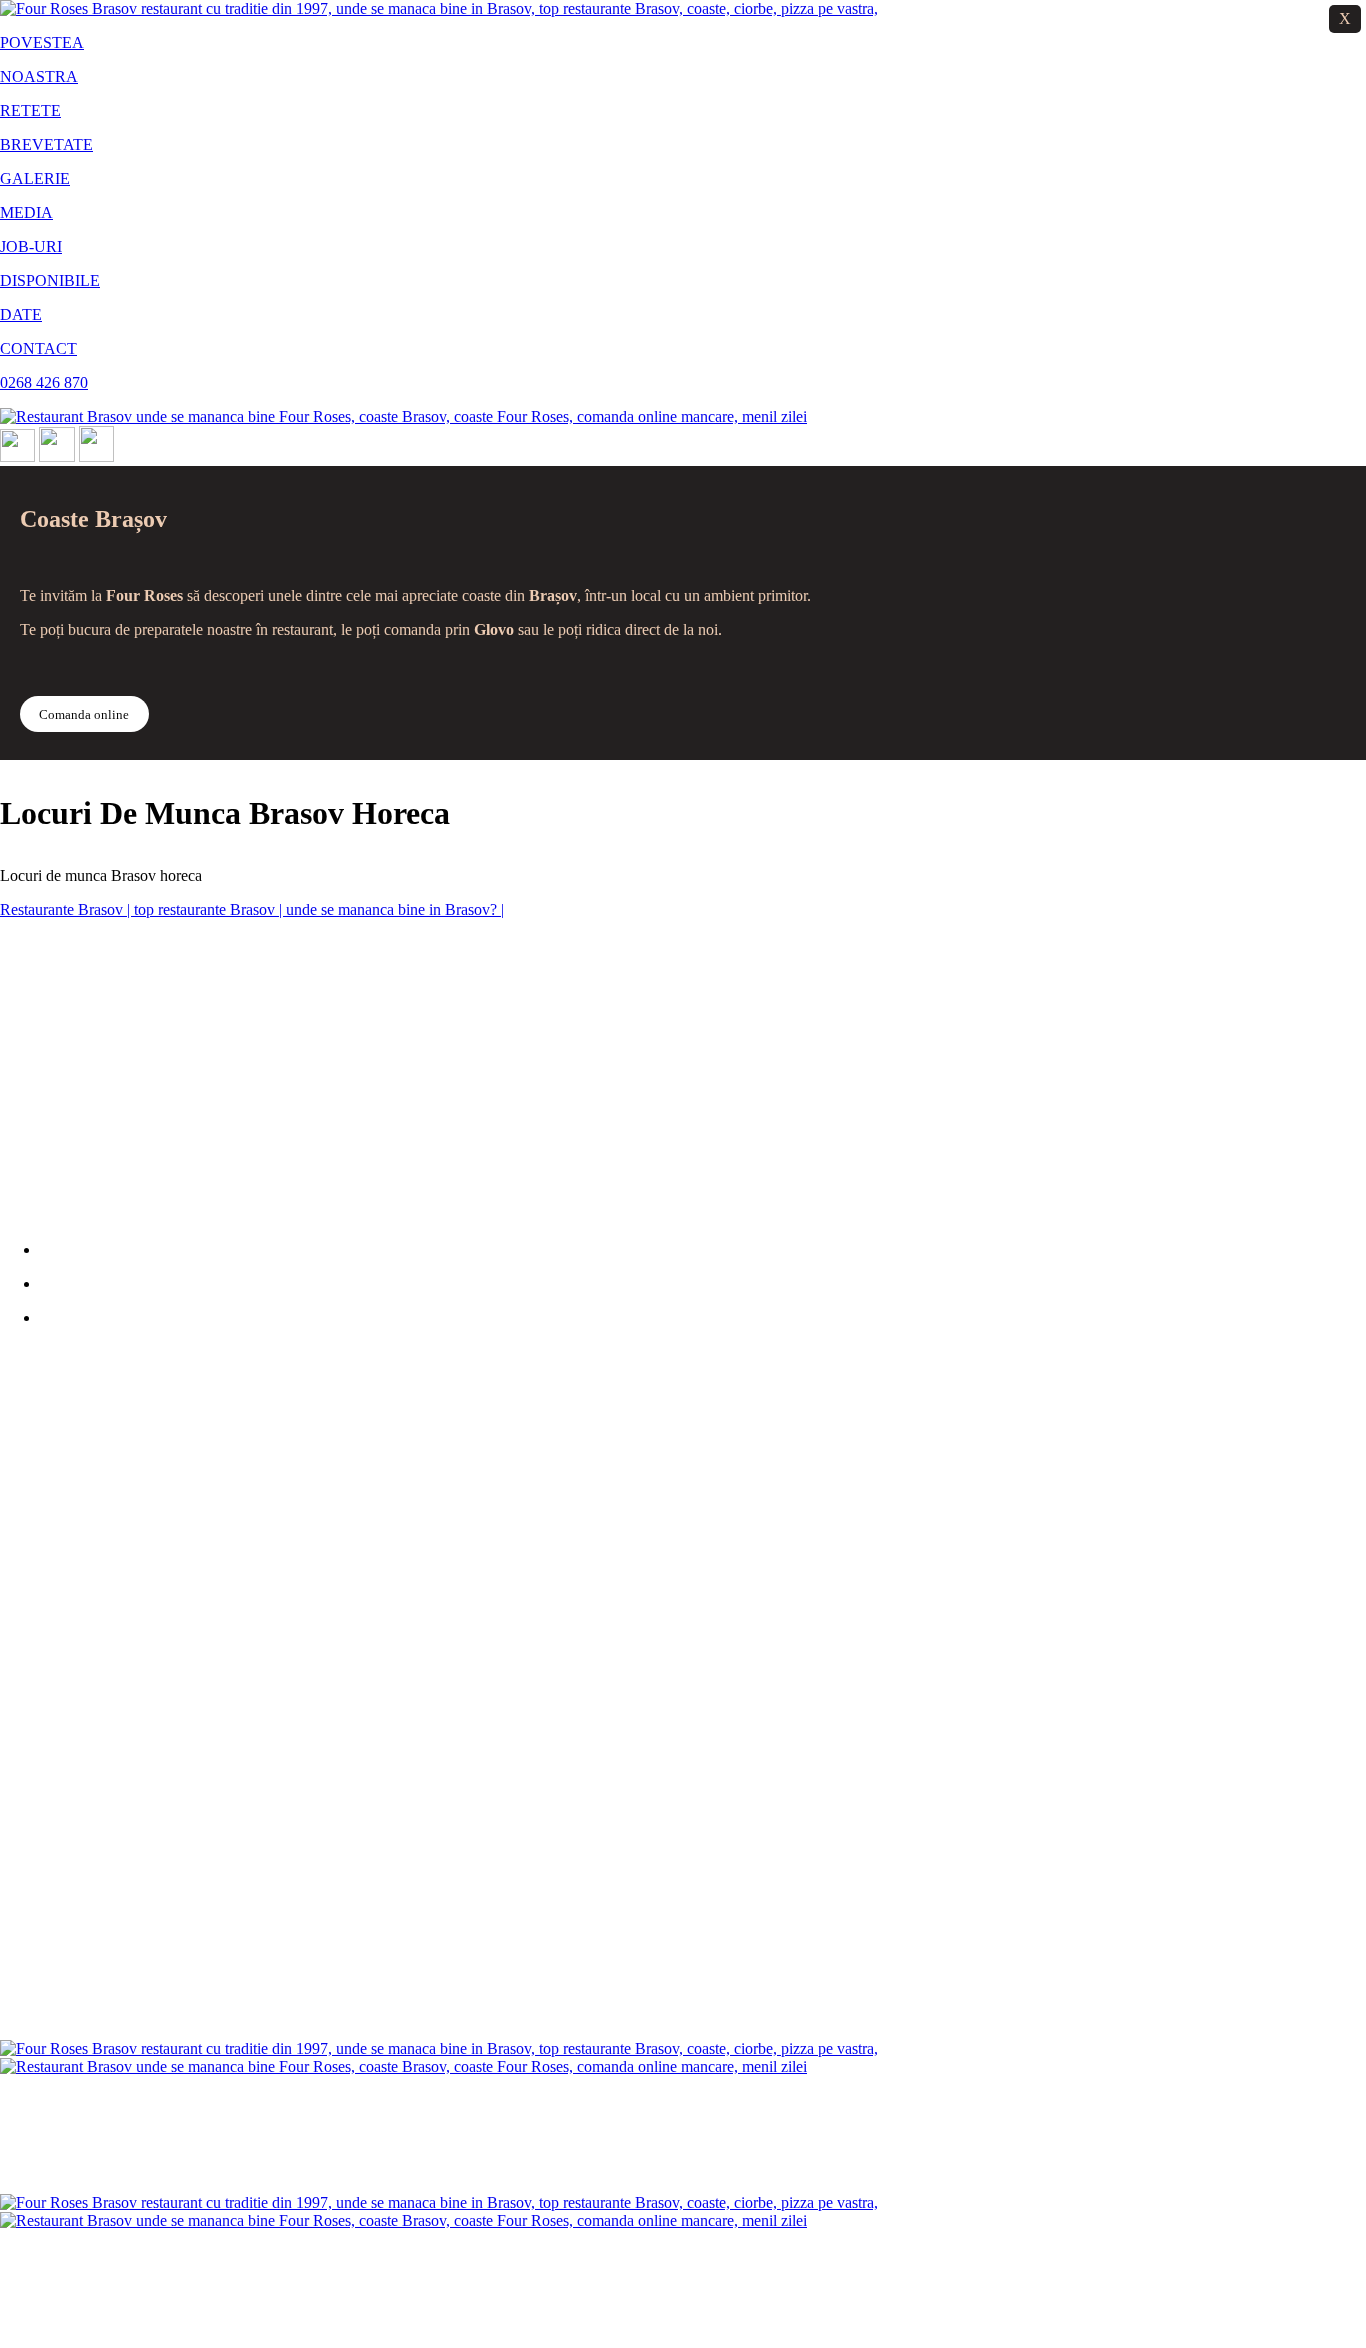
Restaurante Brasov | (67, 909)
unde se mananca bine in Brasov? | (395, 909)
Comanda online (84, 714)
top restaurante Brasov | (210, 909)
